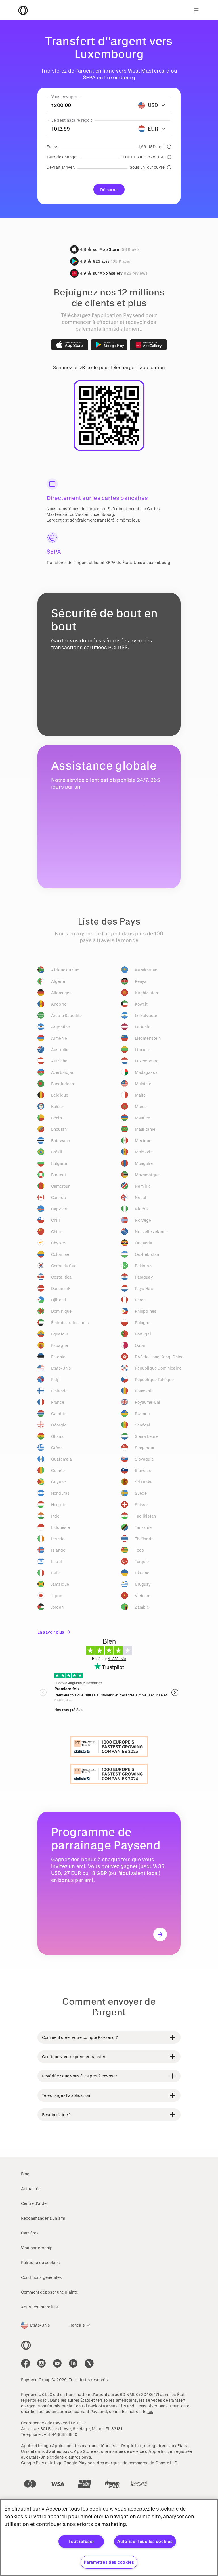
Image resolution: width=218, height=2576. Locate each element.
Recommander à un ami (43, 2218)
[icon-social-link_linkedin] (73, 2363)
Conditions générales (41, 2277)
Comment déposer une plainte (50, 2292)
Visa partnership (37, 2248)
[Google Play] (109, 345)
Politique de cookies (40, 2262)
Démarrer (109, 190)
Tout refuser (81, 2541)
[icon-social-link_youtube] (57, 2363)
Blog (25, 2174)
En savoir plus (51, 1632)
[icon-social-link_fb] (26, 2363)
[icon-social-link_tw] (89, 2363)
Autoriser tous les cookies (145, 2541)
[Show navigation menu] (196, 10)
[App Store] (70, 345)
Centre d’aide (34, 2203)
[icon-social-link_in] (41, 2363)
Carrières (30, 2233)
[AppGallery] (148, 345)
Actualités (31, 2189)
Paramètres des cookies (109, 2562)
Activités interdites (39, 2307)
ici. (46, 2400)
